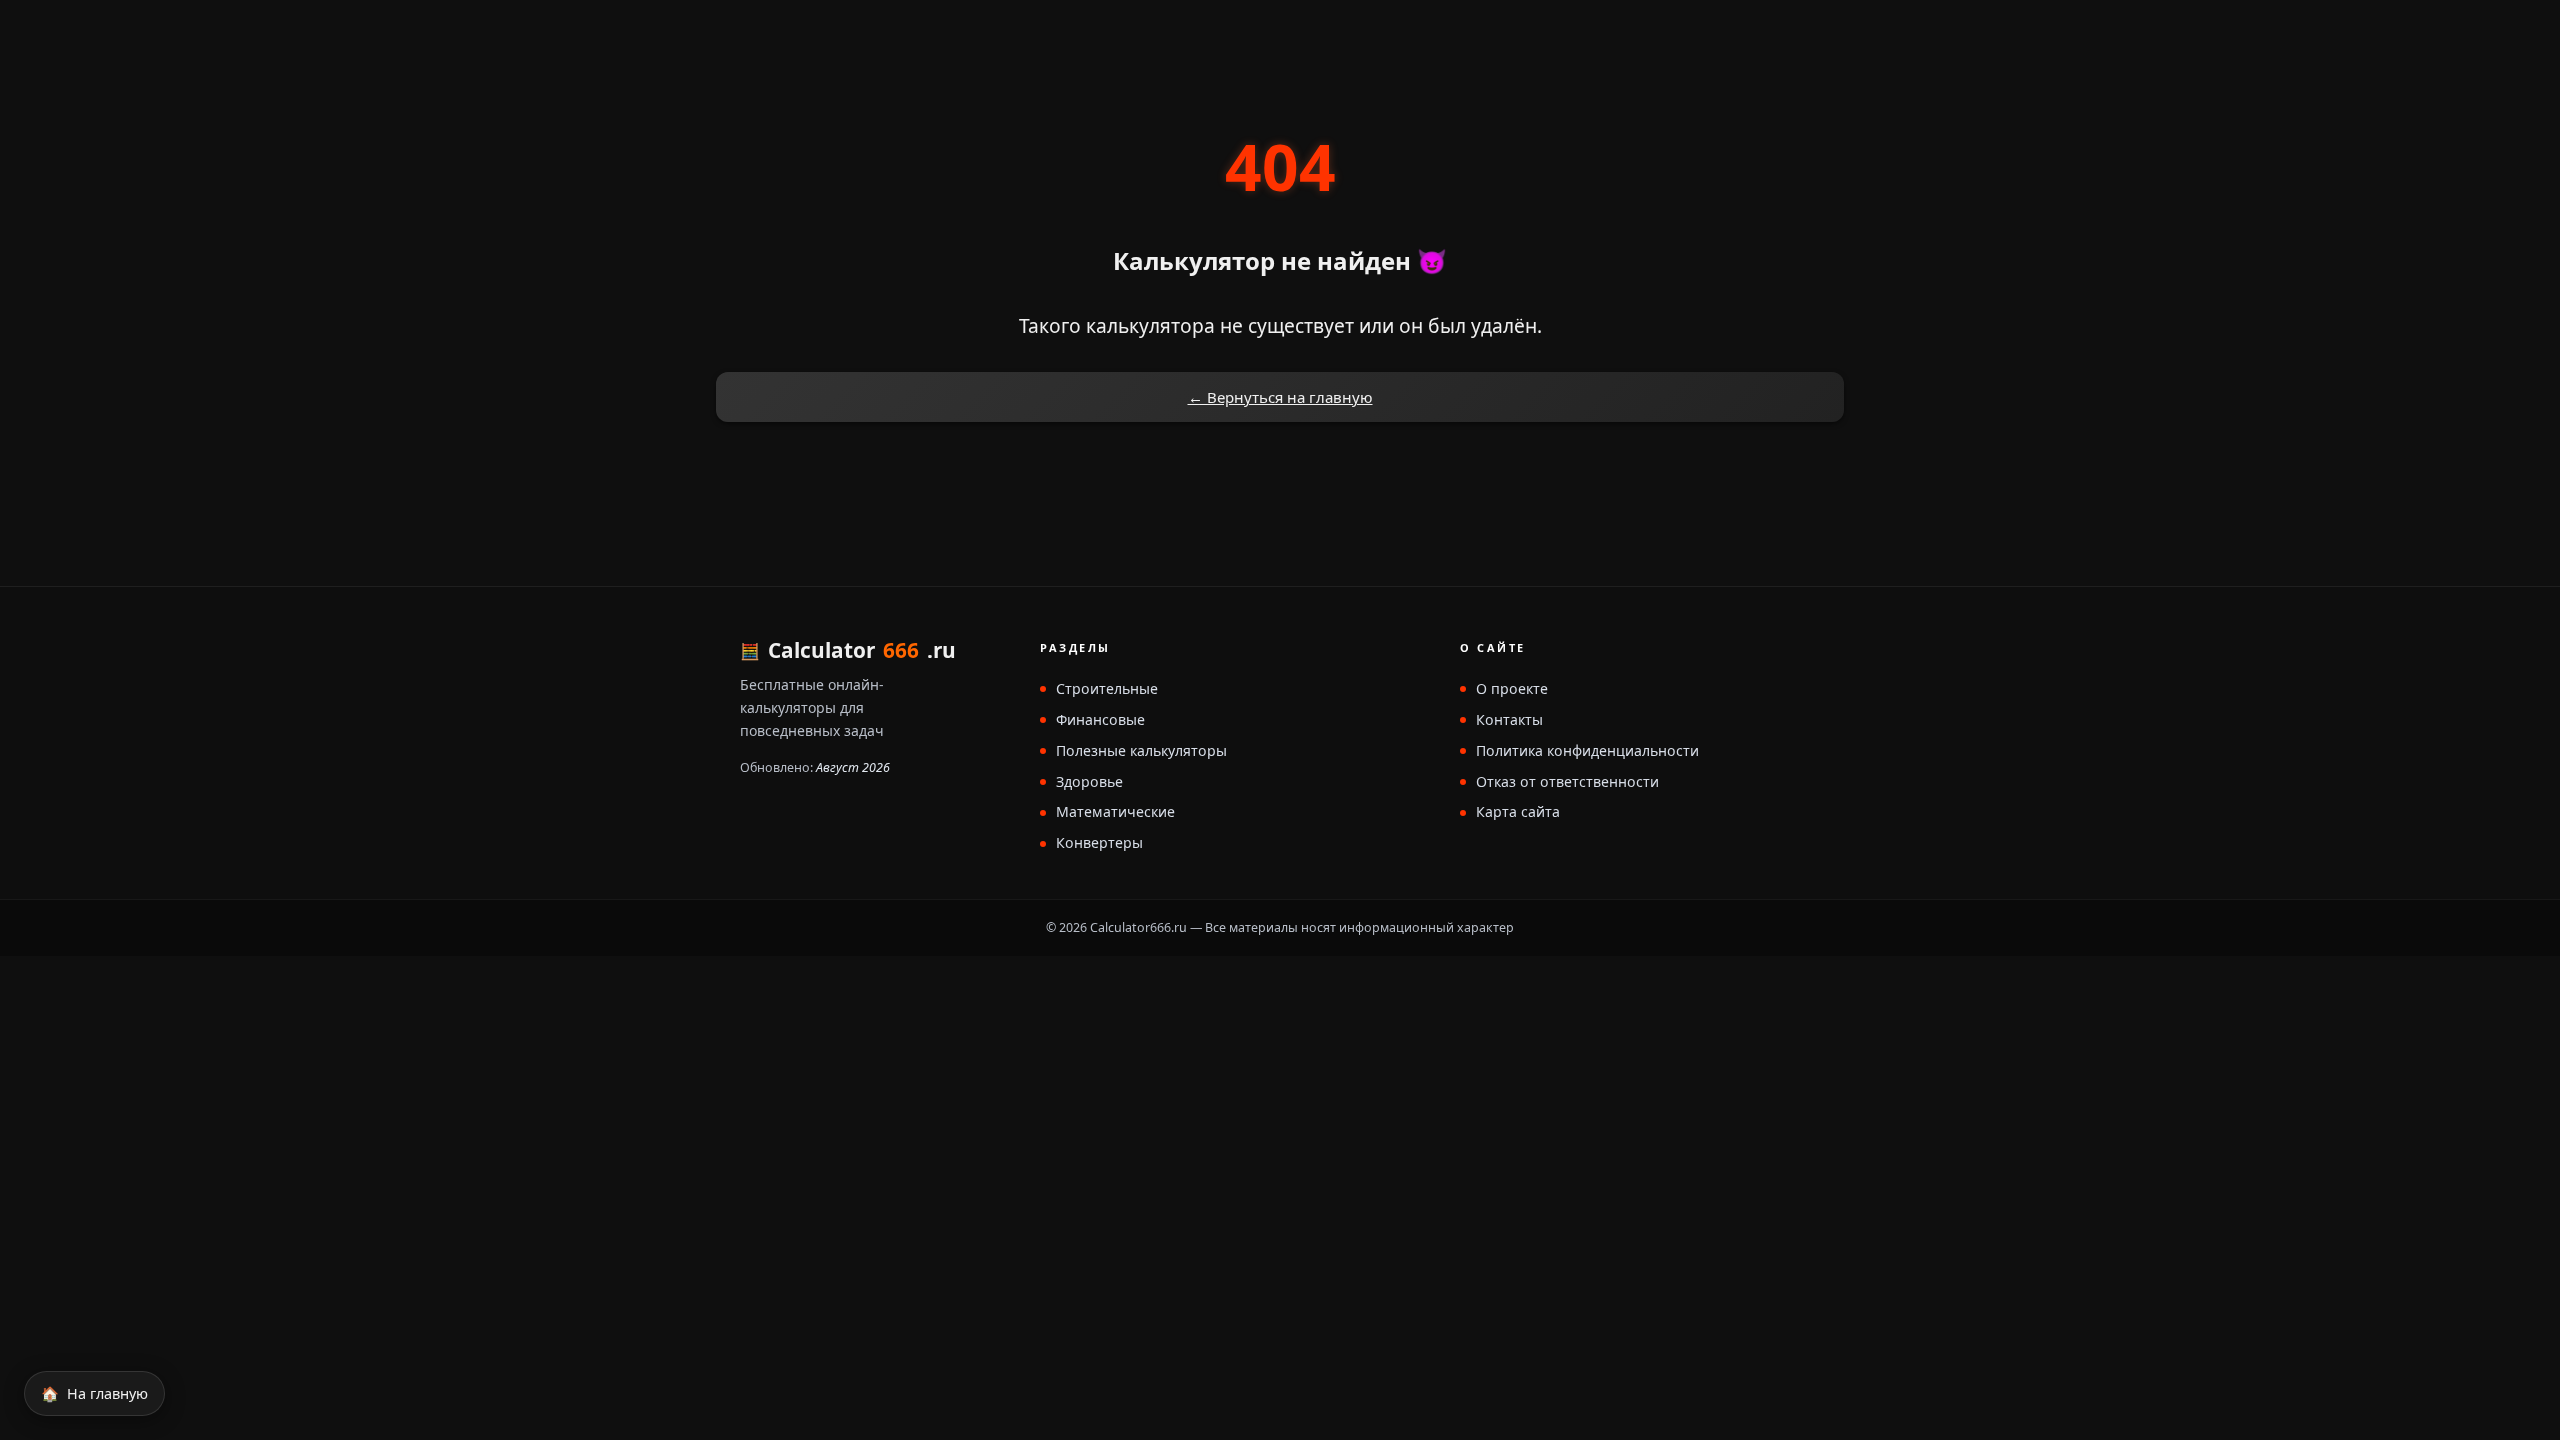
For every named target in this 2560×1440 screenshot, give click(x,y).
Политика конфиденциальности (1587, 751)
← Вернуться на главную (1280, 397)
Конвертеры (1099, 843)
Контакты (1509, 720)
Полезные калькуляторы (1141, 751)
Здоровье (1089, 782)
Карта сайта (1518, 812)
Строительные (1107, 689)
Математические (1115, 812)
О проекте (1512, 689)
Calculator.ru (862, 650)
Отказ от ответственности (1567, 782)
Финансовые (1100, 720)
